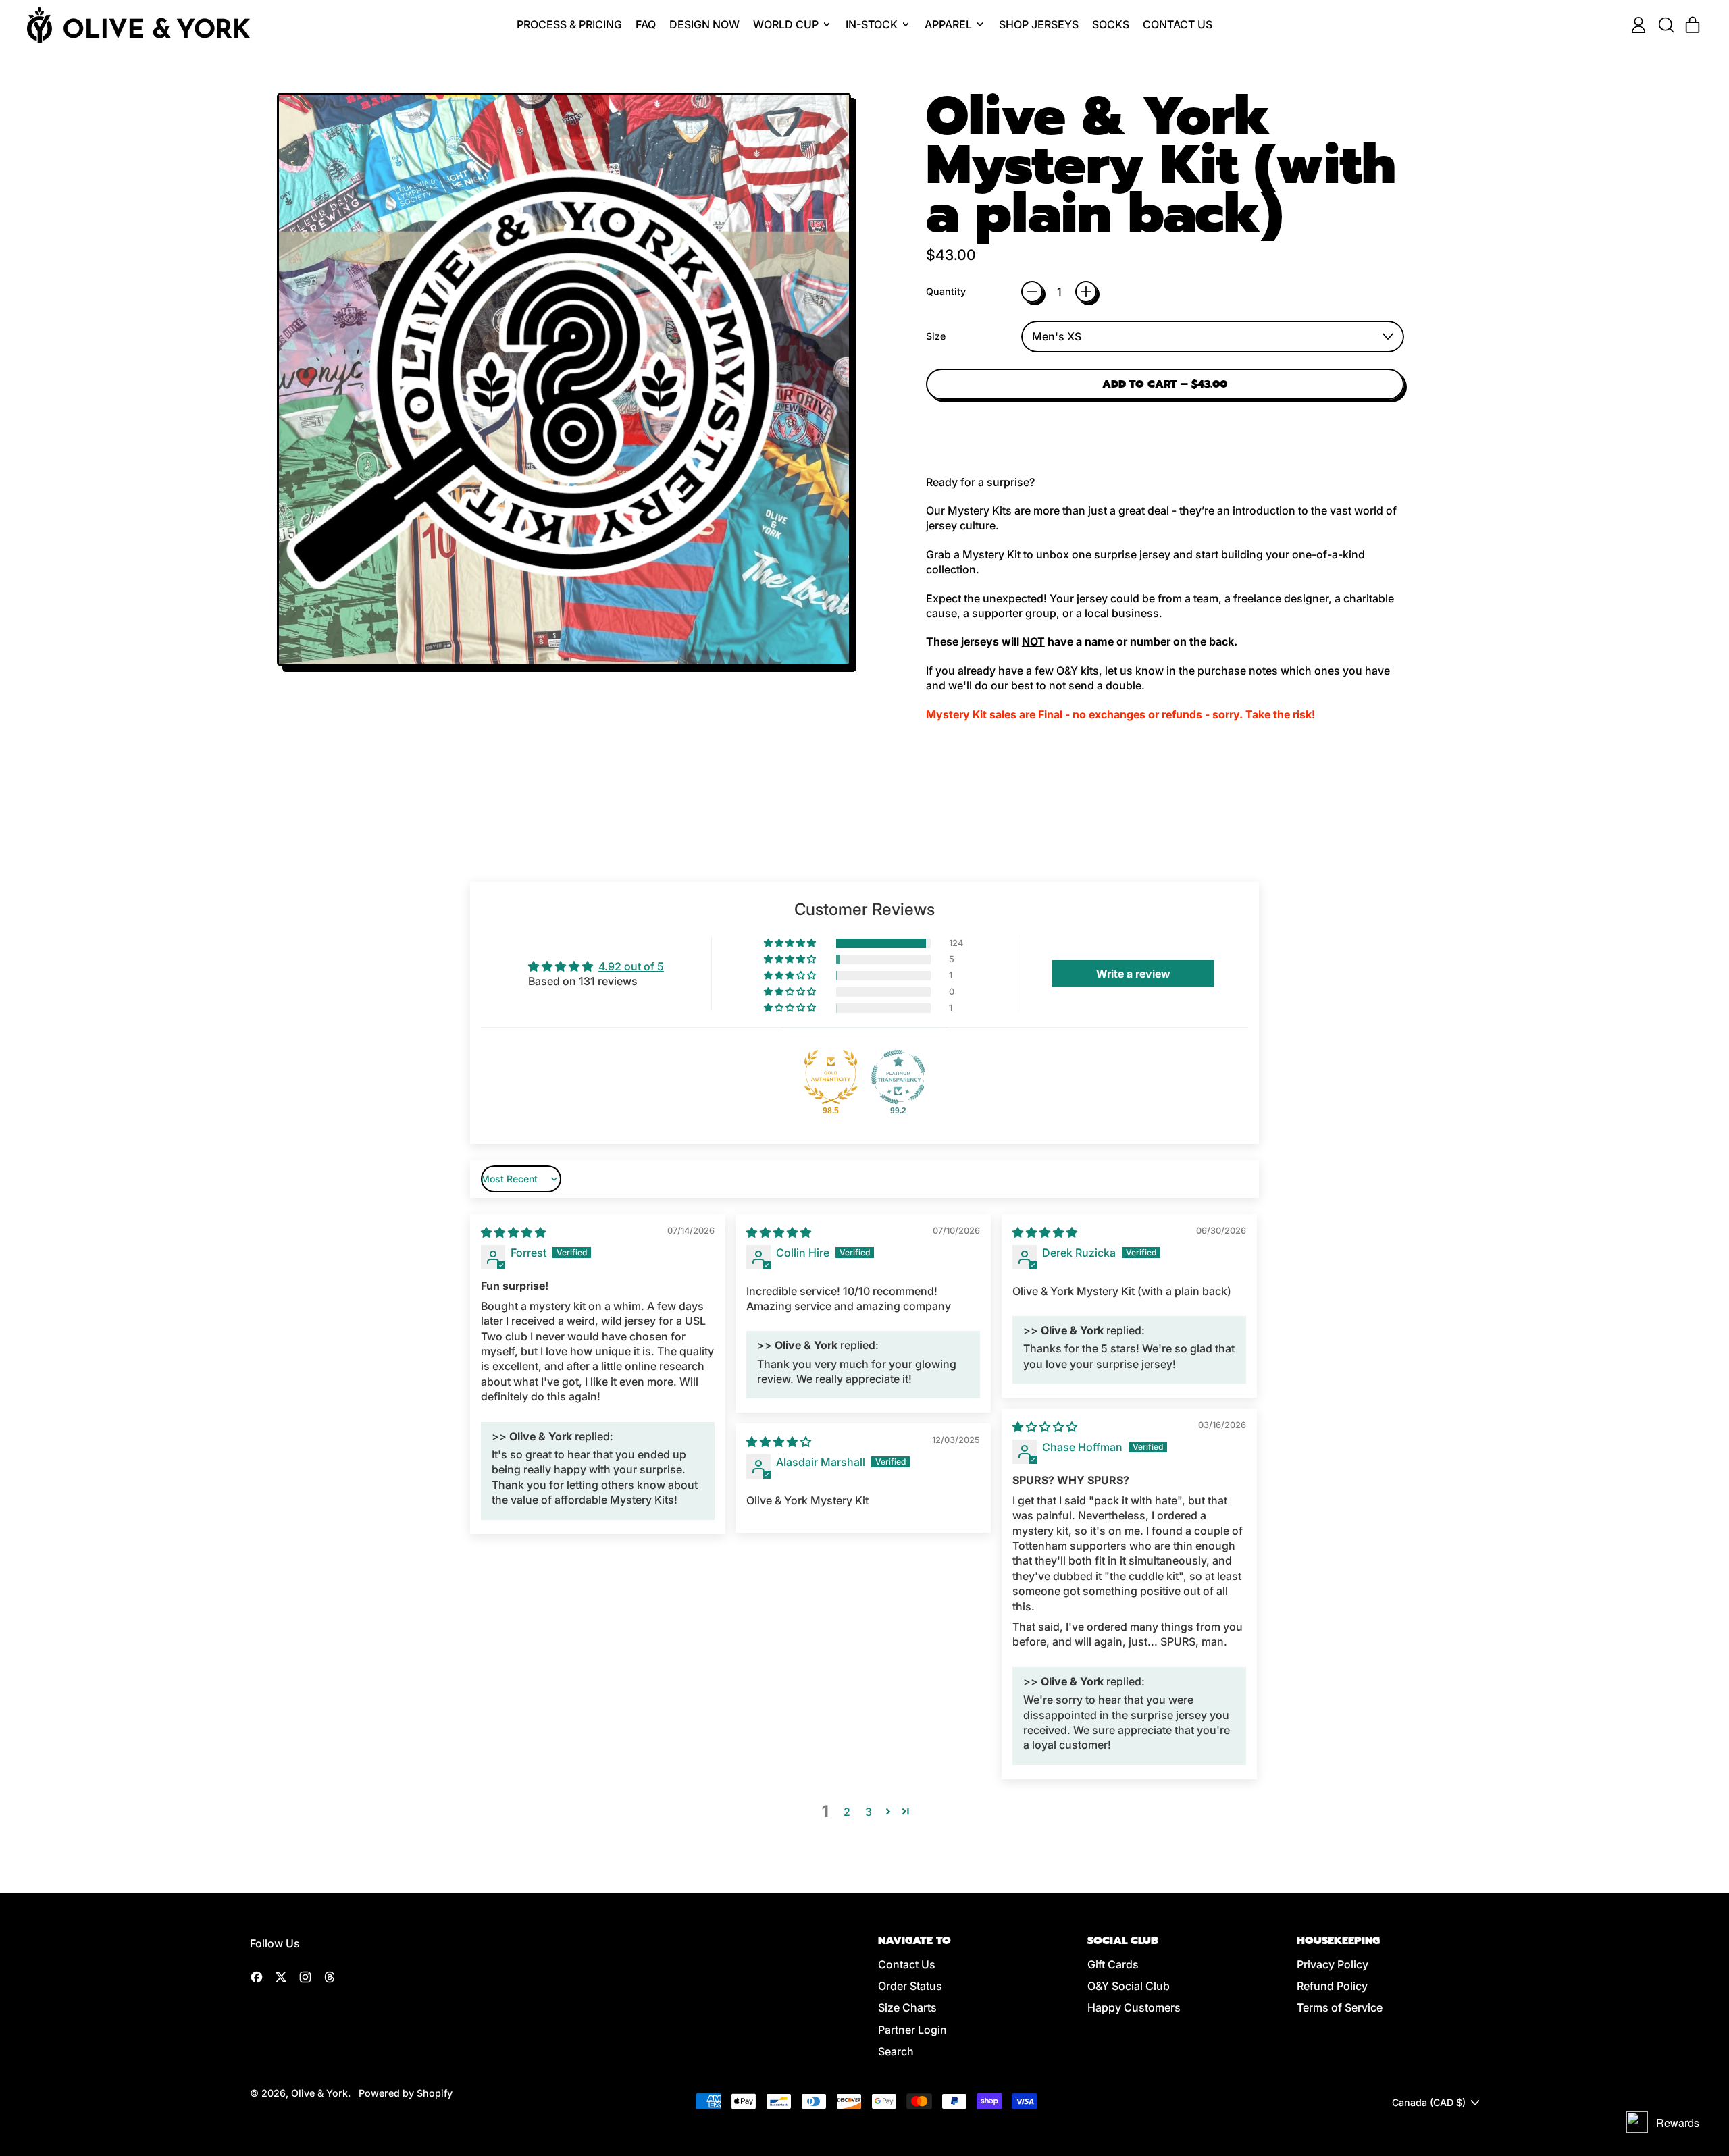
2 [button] (847, 1812)
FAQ (646, 24)
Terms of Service (1340, 2007)
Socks (1111, 24)
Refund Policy (1332, 1986)
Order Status (910, 1986)
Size (936, 336)
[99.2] (898, 1077)
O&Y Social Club (1129, 1986)
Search (896, 2051)
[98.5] (831, 1077)
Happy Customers (1134, 2007)
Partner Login (912, 2030)
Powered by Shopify (406, 2093)
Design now (704, 24)
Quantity (946, 291)
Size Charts (907, 2007)
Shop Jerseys (1039, 24)
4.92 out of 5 (631, 966)
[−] (1032, 292)
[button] (1666, 25)
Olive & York (319, 2093)
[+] (1086, 292)
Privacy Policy (1333, 1964)
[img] (513, 1232)
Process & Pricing (569, 24)
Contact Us (1178, 24)
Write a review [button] (1133, 974)
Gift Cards (1113, 1964)
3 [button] (869, 1812)
